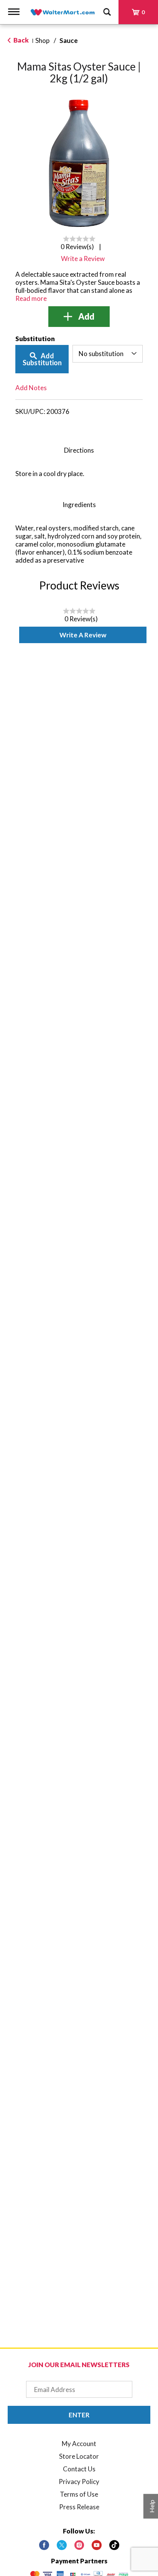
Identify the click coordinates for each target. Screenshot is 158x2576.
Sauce (69, 40)
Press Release (79, 2507)
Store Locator (79, 2456)
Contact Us (79, 2469)
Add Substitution (42, 359)
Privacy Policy (79, 2482)
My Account (79, 2444)
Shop (42, 40)
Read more (31, 298)
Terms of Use (79, 2494)
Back (21, 40)
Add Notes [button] (31, 388)
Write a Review (83, 635)
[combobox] (108, 354)
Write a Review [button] (83, 259)
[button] (79, 317)
